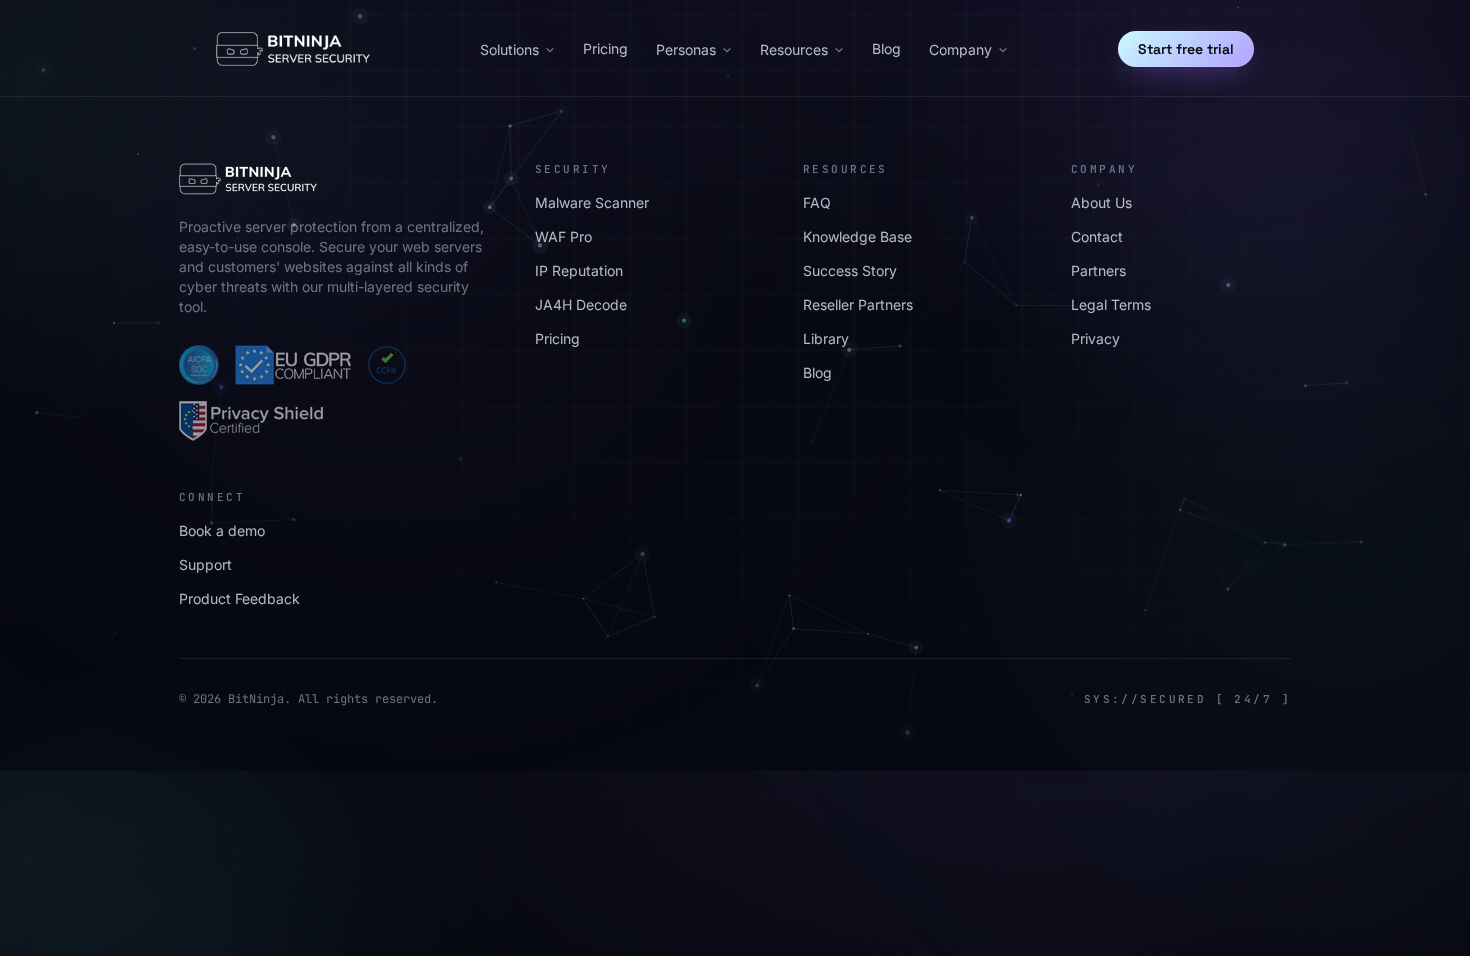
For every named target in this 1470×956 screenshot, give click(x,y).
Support (205, 564)
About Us (1101, 202)
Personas (686, 49)
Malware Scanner (592, 202)
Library (826, 338)
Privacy (1095, 338)
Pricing (605, 48)
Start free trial (1186, 49)
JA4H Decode (581, 304)
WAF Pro (563, 236)
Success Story (850, 270)
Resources (794, 49)
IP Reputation (579, 270)
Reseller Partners (858, 304)
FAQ (817, 202)
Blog (886, 48)
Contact (1097, 236)
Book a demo (222, 530)
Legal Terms (1111, 304)
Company (960, 49)
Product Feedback (239, 598)
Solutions (509, 49)
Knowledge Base (857, 236)
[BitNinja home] (293, 49)
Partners (1098, 270)
